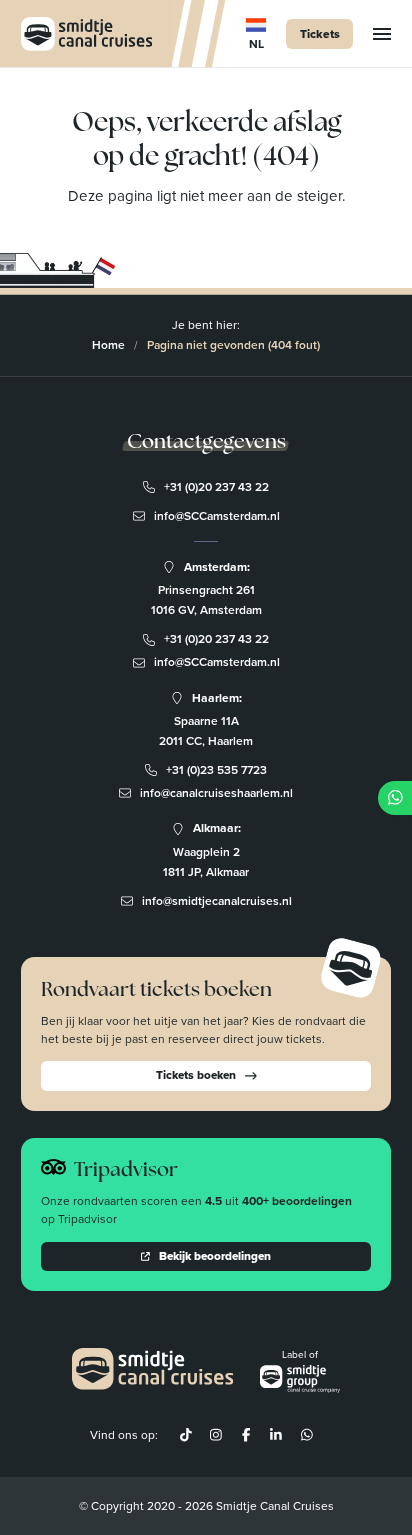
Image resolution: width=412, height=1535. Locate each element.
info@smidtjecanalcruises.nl (217, 901)
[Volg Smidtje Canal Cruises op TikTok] (185, 1435)
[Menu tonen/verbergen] (382, 34)
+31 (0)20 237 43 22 (216, 487)
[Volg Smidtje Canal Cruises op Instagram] (216, 1435)
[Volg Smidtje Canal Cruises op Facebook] (246, 1435)
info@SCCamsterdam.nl (217, 516)
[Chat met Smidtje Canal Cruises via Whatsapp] (306, 1435)
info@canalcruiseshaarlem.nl (216, 793)
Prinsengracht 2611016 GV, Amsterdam (206, 600)
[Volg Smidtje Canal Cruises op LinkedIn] (276, 1435)
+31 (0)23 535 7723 (216, 770)
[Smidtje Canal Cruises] (86, 34)
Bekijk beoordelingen (215, 1256)
